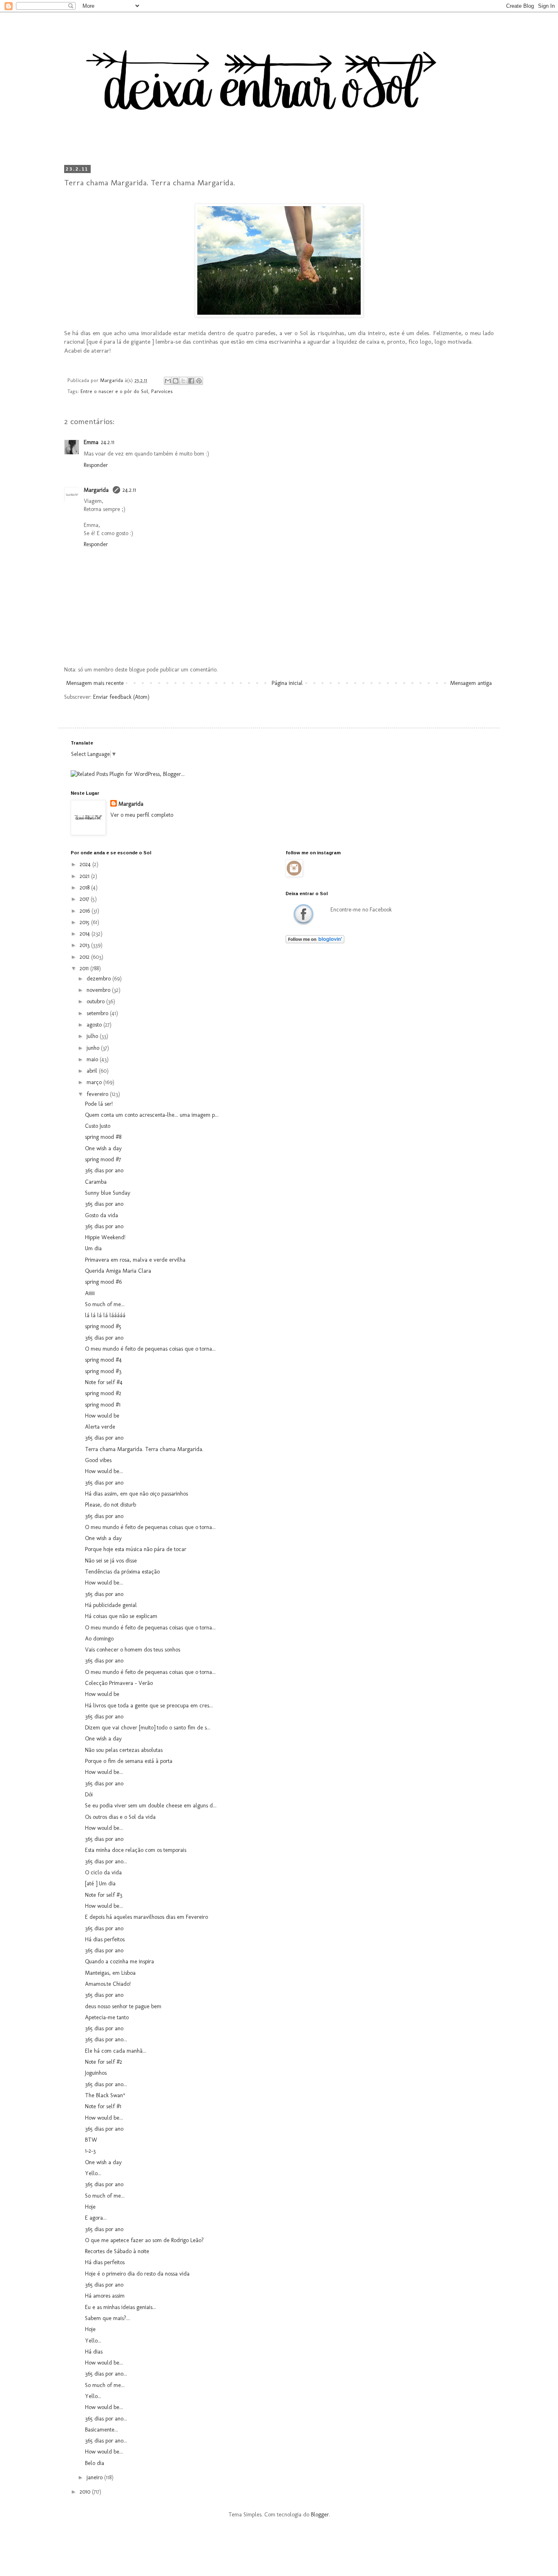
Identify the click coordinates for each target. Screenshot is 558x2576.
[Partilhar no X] (183, 381)
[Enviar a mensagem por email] (168, 381)
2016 (86, 911)
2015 (85, 922)
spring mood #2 (103, 1393)
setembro (98, 1013)
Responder (96, 465)
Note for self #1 (103, 2106)
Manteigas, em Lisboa (110, 1973)
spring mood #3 (103, 1371)
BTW (91, 2140)
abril (93, 1071)
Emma (91, 442)
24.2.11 (108, 442)
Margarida (97, 490)
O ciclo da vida (103, 1873)
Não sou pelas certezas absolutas (124, 1750)
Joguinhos (96, 2073)
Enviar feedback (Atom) (121, 697)
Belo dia (95, 2463)
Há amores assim (105, 2296)
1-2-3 (90, 2151)
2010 (86, 2492)
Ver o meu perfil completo (142, 815)
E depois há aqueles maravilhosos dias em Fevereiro (146, 1917)
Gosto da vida (102, 1215)
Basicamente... (102, 2430)
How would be (102, 1416)
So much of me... (105, 1304)
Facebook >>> (304, 914)
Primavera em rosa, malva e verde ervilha (135, 1260)
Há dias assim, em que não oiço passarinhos (136, 1494)
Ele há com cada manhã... (116, 2051)
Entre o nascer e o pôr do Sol (114, 391)
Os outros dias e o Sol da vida (120, 1817)
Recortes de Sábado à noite (117, 2251)
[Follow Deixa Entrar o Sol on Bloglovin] (315, 941)
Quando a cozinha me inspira (119, 1961)
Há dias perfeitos (105, 1939)
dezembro (99, 979)
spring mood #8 (103, 1137)
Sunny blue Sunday (108, 1193)
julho (93, 1036)
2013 (85, 945)
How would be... (104, 1471)
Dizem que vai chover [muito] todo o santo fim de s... (148, 1728)
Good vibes (98, 1460)
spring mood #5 (103, 1326)
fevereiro (98, 1094)
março (95, 1082)
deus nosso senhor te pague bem (123, 2006)
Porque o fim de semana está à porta (129, 1761)
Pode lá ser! (99, 1104)
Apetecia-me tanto (107, 2017)
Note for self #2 (104, 2062)
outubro (96, 1001)
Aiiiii (90, 1293)
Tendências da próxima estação (122, 1572)
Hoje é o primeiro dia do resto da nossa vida (137, 2274)
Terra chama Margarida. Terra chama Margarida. (144, 1449)
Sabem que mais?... (107, 2318)
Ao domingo (99, 1639)
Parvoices (162, 391)
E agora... (96, 2218)
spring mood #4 (103, 1360)
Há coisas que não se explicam (121, 1616)
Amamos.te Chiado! (108, 1984)
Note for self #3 (104, 1895)
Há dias (94, 2352)
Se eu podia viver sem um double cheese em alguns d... (151, 1806)
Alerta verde (100, 1427)
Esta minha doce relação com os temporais (136, 1850)
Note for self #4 (104, 1382)
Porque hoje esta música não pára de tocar (136, 1549)
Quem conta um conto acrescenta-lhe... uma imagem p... (152, 1115)
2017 (85, 899)
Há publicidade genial (111, 1605)
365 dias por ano (104, 1170)
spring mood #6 (103, 1282)
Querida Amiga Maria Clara (118, 1271)
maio (93, 1059)
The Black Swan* (105, 2095)
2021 (85, 876)
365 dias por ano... (106, 1861)
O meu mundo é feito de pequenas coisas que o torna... (150, 1349)
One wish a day (103, 1148)
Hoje (90, 2207)
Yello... (93, 2173)
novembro (99, 990)
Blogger (320, 2515)
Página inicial (287, 683)
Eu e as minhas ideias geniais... (121, 2307)
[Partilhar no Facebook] (191, 381)
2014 (86, 934)
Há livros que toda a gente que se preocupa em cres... (149, 1706)
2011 (85, 968)
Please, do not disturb (110, 1505)
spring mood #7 (103, 1159)
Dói (89, 1795)
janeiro (95, 2477)
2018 (85, 888)
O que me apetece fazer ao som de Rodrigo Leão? (144, 2240)
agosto (95, 1025)
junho (94, 1048)
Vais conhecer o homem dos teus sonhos (133, 1650)
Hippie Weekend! (105, 1237)
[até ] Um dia (100, 1884)
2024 (86, 864)
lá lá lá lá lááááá (105, 1315)
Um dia (93, 1248)
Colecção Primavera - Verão (119, 1683)
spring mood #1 (103, 1405)
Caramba (96, 1182)
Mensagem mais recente (95, 683)
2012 (85, 957)
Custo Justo (98, 1126)
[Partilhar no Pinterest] (199, 381)
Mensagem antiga (471, 683)
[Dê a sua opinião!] (176, 381)
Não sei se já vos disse (111, 1561)
